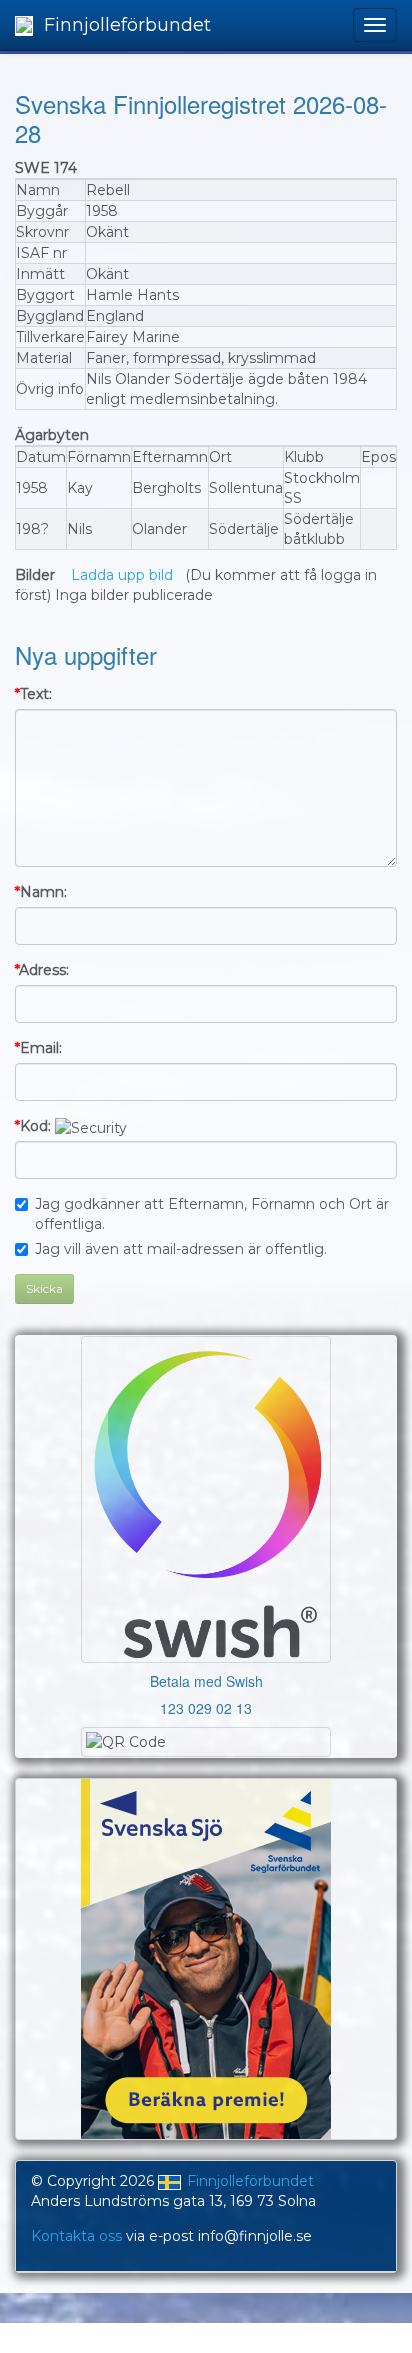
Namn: (41, 892)
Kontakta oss (76, 2236)
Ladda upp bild (122, 575)
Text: (33, 694)
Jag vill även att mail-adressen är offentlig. (181, 1249)
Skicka (44, 1288)
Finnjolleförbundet (125, 25)
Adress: (42, 970)
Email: (38, 1048)
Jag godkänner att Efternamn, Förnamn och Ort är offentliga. (212, 1214)
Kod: (33, 1126)
